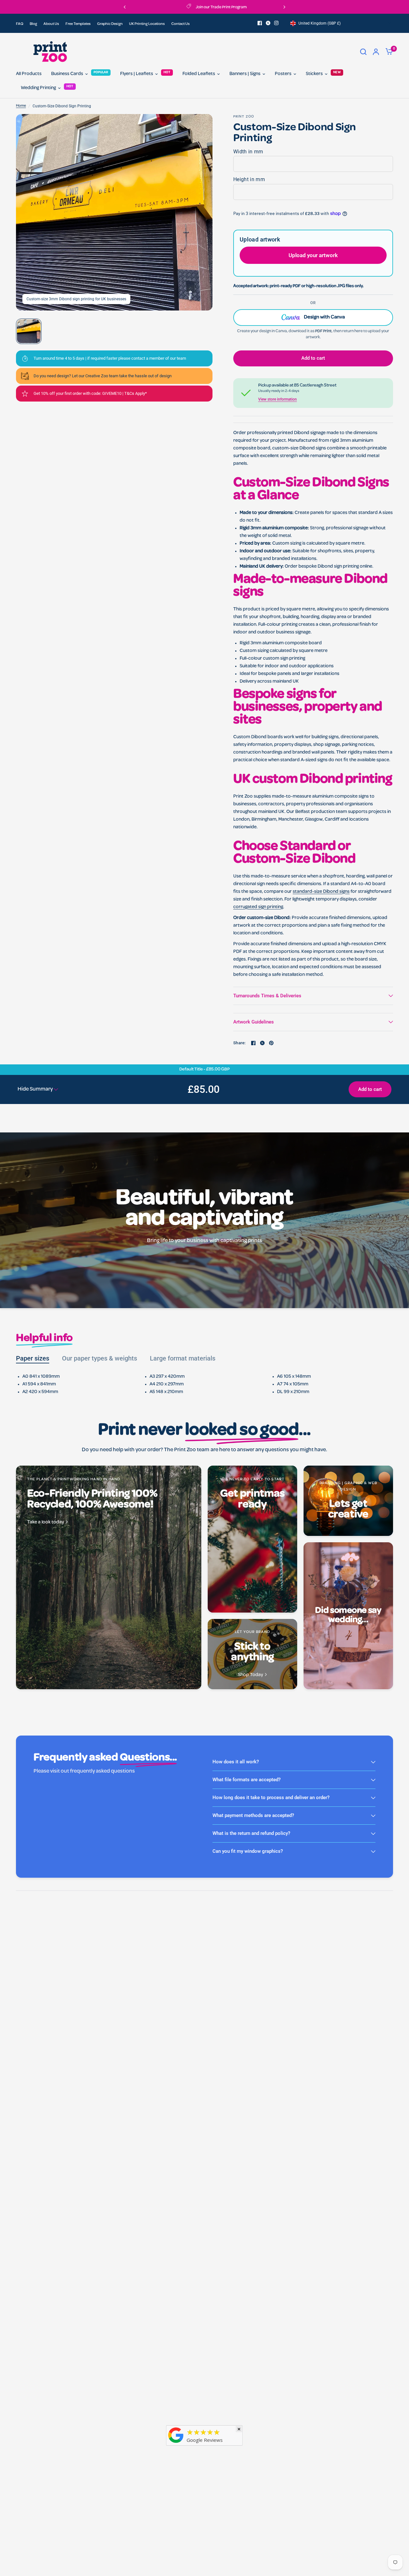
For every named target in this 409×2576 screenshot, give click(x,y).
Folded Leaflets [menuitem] (199, 74)
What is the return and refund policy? (251, 1833)
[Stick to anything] (252, 1654)
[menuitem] (21, 24)
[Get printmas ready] (252, 1539)
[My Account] (376, 52)
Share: (239, 1043)
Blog (33, 24)
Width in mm (248, 152)
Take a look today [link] (46, 1523)
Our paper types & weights (100, 1358)
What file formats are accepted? (247, 1780)
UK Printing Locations (147, 24)
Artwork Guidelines (254, 1022)
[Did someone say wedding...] (348, 1616)
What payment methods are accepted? (253, 1815)
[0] (388, 52)
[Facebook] (260, 23)
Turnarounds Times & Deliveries (267, 996)
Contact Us (181, 24)
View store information (278, 399)
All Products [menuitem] (29, 74)
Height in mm (249, 179)
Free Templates (78, 24)
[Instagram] (276, 23)
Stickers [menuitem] (314, 74)
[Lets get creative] (348, 1501)
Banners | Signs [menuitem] (245, 74)
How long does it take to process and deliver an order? (271, 1798)
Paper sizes (33, 1358)
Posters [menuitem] (283, 74)
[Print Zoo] (176, 2444)
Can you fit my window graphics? (248, 1851)
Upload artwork (260, 239)
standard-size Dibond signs (321, 892)
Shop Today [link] (251, 1675)
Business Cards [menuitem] (67, 74)
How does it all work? (236, 1762)
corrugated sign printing (258, 907)
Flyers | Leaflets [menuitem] (137, 74)
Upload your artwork (313, 255)
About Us (51, 24)
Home (21, 106)
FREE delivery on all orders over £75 (252, 8)
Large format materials (183, 1358)
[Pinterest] (271, 1043)
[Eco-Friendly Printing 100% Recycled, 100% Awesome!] (109, 1577)
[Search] (363, 52)
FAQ (20, 24)
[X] (268, 23)
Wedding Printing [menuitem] (38, 88)
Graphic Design (110, 24)
